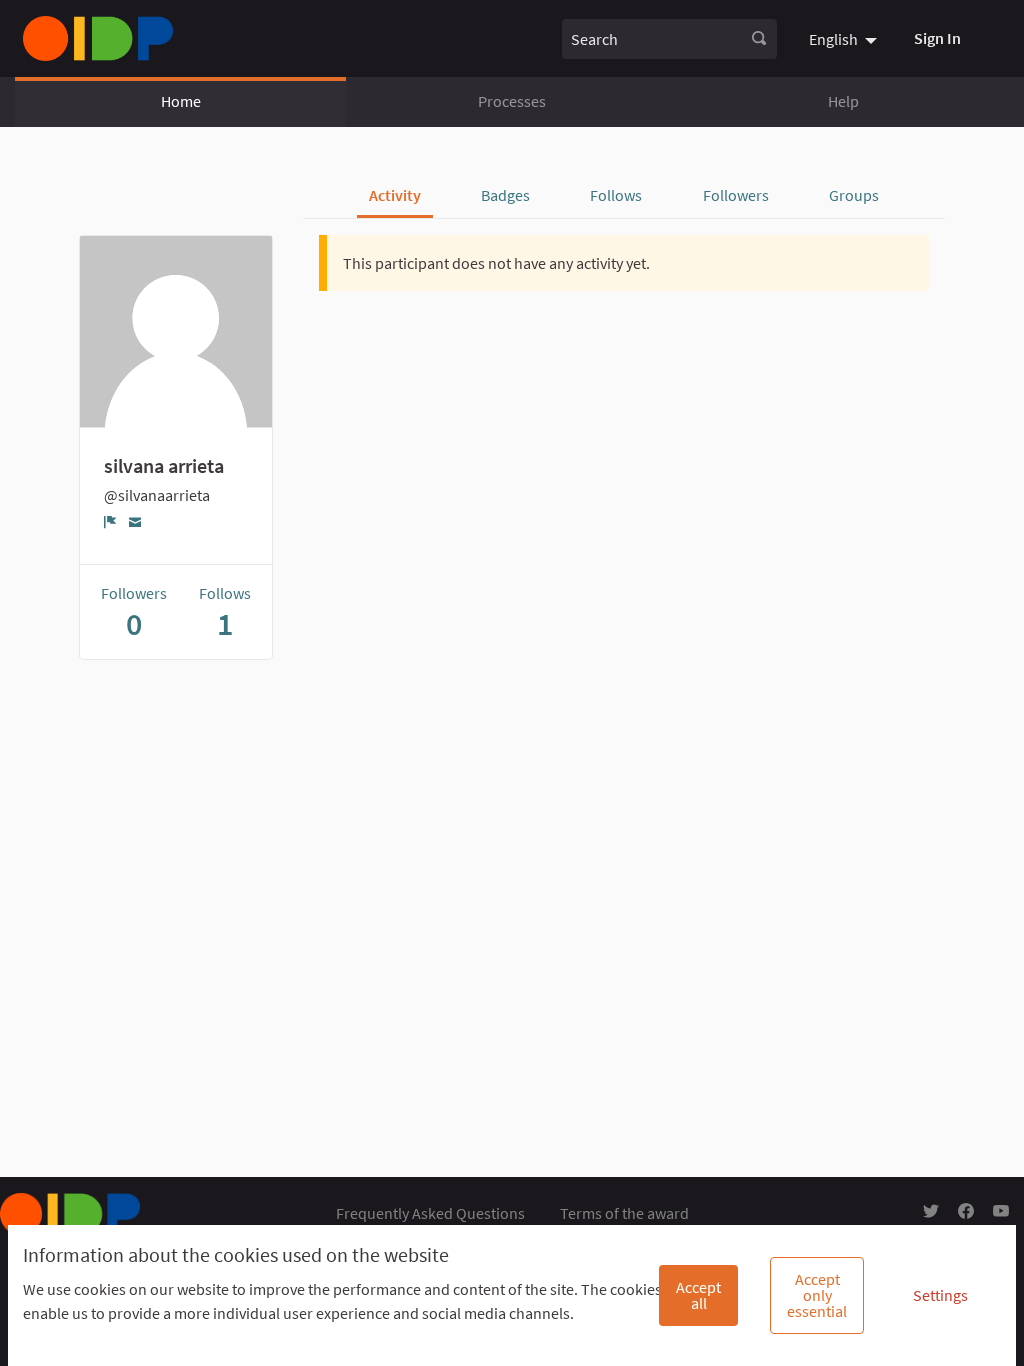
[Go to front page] (98, 38)
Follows (616, 195)
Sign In (937, 38)
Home (181, 101)
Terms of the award (624, 1213)
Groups (854, 195)
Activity (395, 195)
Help (843, 101)
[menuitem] (845, 38)
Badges (505, 195)
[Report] (110, 522)
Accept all (698, 1295)
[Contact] (135, 521)
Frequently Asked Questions (430, 1213)
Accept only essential (817, 1295)
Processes (512, 101)
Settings (940, 1295)
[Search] (759, 39)
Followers (736, 195)
